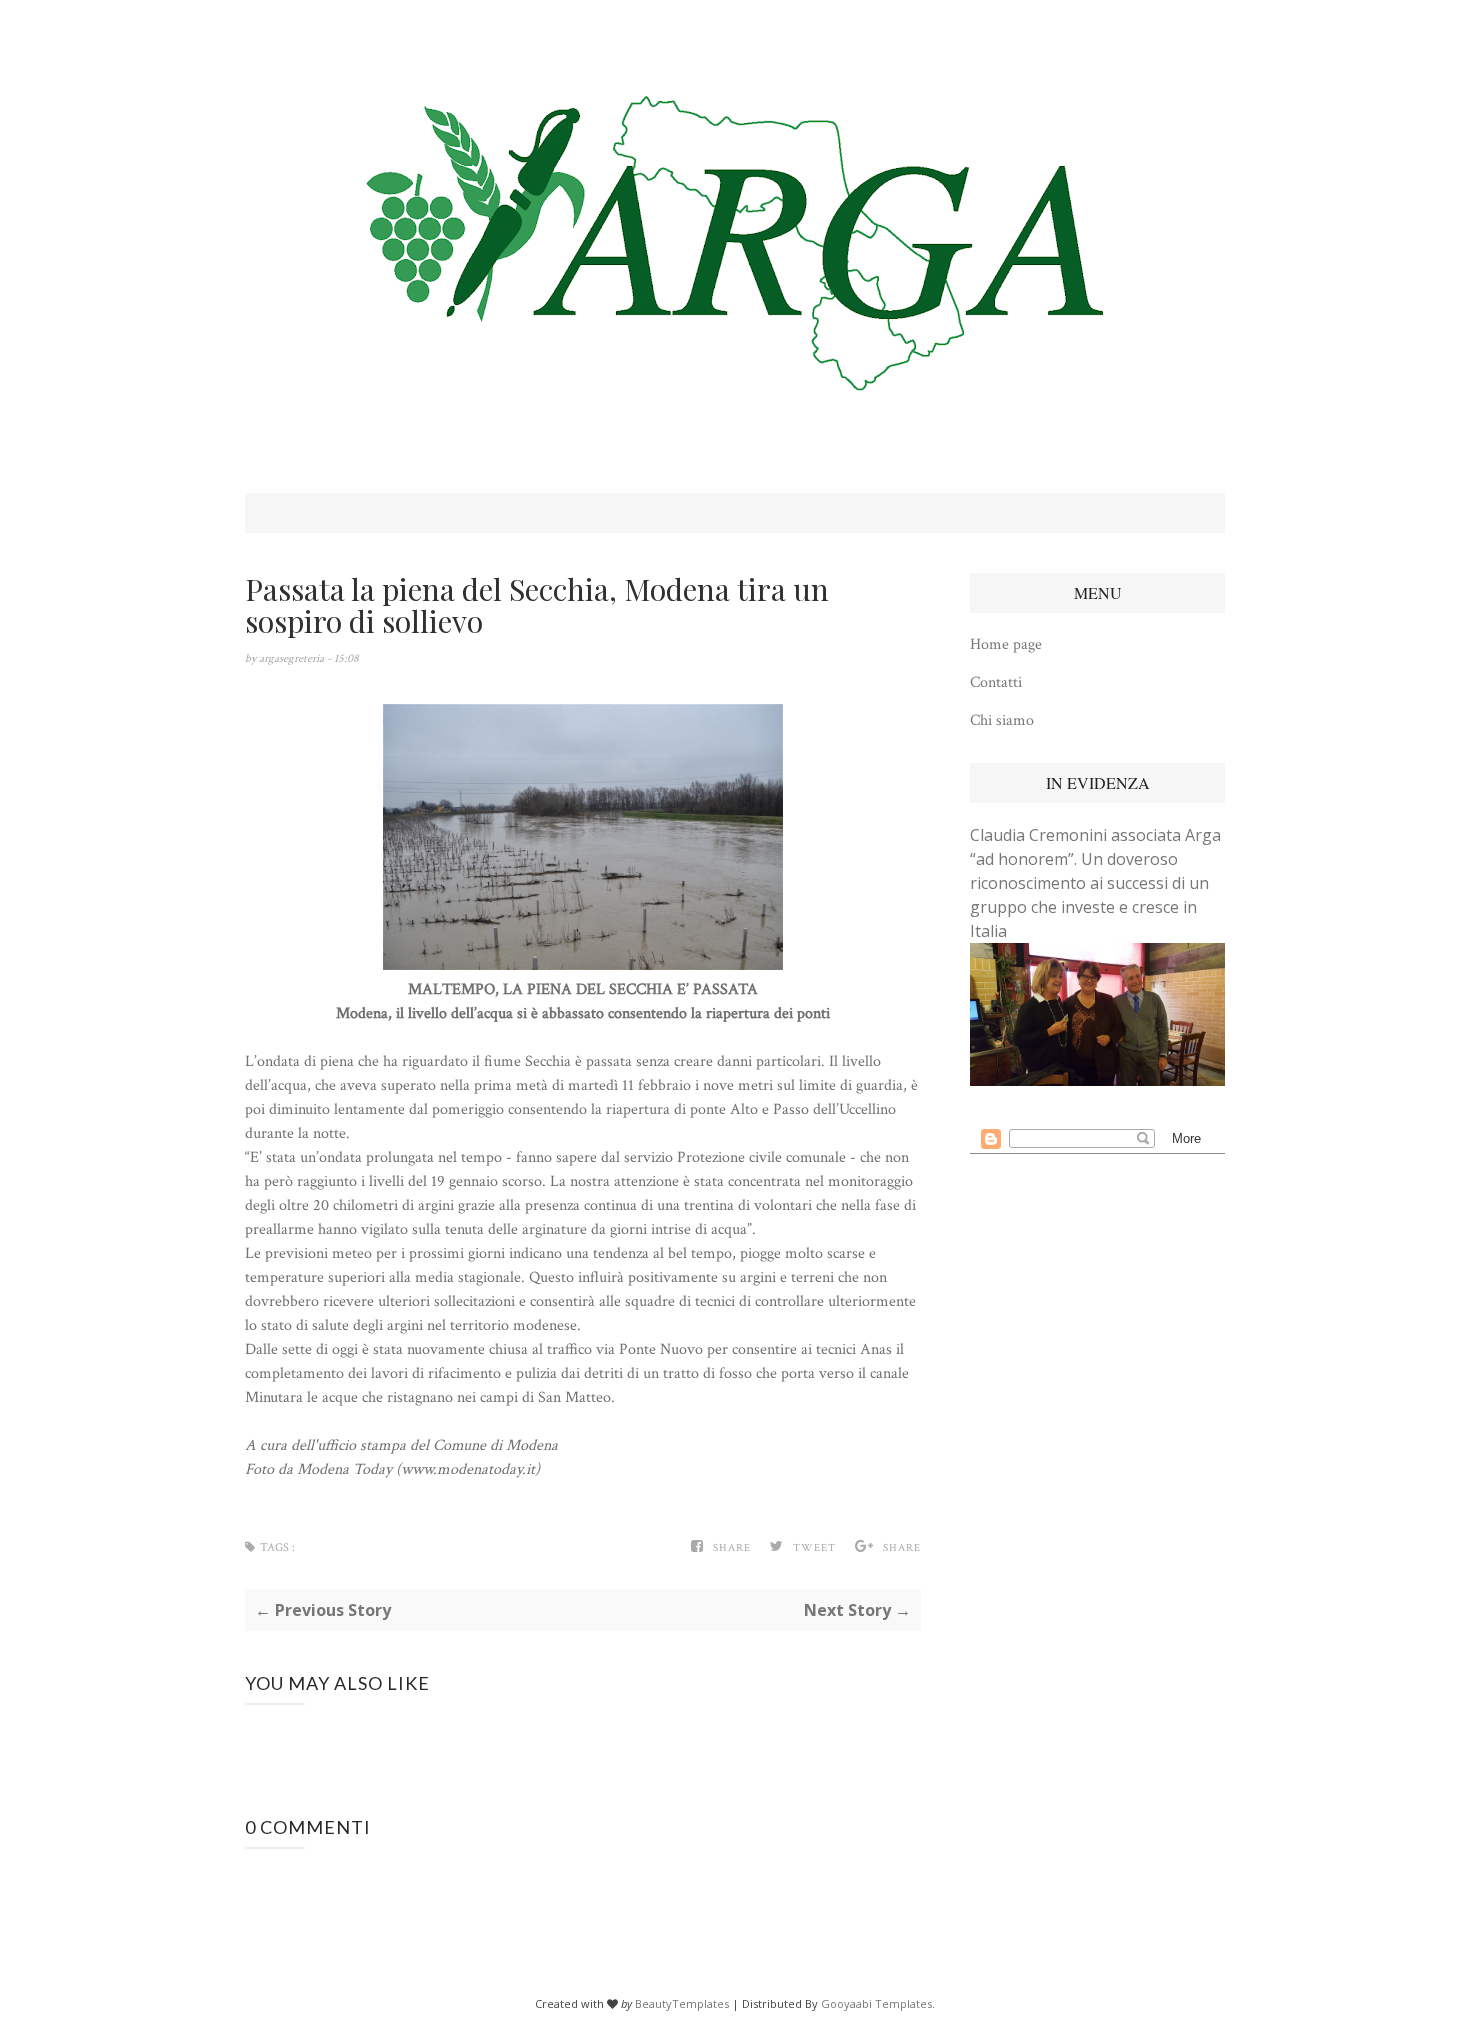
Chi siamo (1002, 720)
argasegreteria (293, 658)
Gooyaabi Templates (876, 2003)
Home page (1006, 644)
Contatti (996, 682)
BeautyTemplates (682, 2003)
